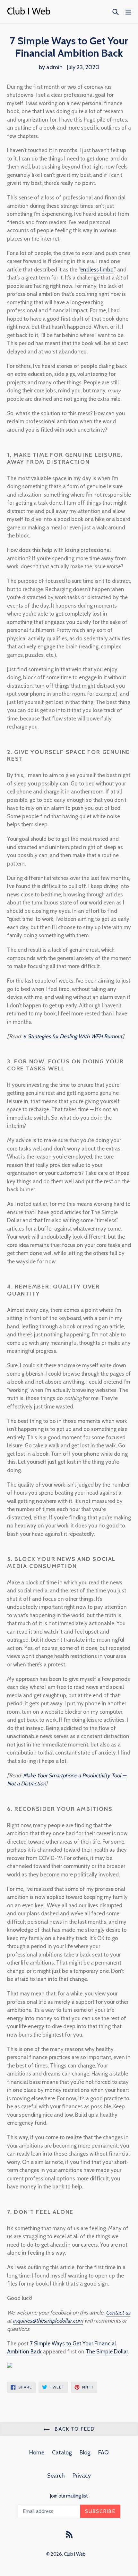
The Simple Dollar (107, 2351)
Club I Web (75, 2554)
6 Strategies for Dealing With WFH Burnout (73, 1036)
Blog (85, 2452)
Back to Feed (74, 2429)
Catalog (62, 2452)
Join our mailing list (69, 2496)
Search (56, 2476)
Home (37, 2452)
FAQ (103, 2452)
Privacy (82, 2476)
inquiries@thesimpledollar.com (48, 2321)
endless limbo (97, 270)
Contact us (118, 2313)
